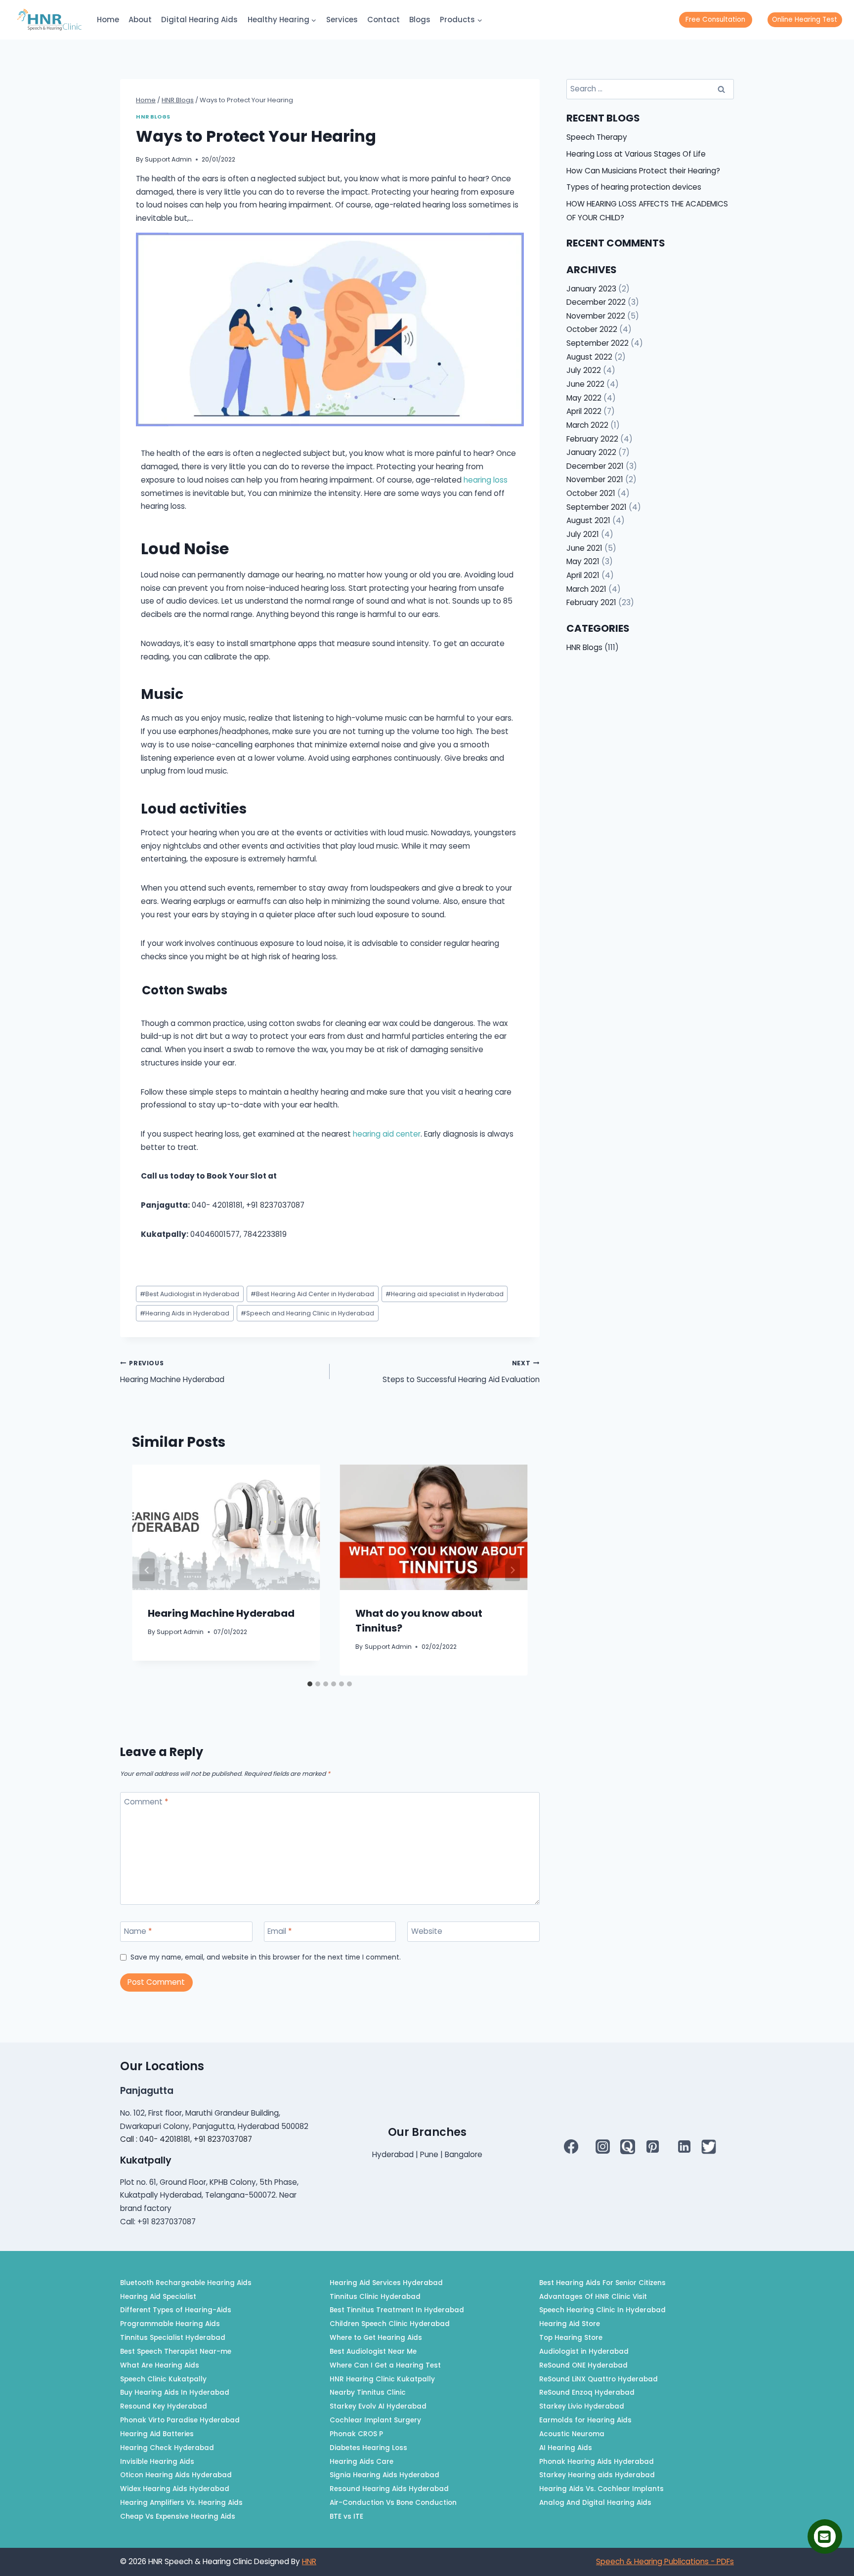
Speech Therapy (597, 137)
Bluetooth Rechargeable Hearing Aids (186, 2283)
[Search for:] (650, 89)
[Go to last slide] (147, 1570)
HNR (309, 2561)
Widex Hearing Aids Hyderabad (175, 2489)
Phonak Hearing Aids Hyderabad (597, 2462)
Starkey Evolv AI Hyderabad (378, 2406)
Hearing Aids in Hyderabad (185, 1313)
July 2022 (584, 370)
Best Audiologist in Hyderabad (190, 1294)
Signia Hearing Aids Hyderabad (384, 2475)
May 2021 (583, 561)
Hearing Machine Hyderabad (172, 1372)
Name (138, 1931)
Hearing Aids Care (362, 2462)
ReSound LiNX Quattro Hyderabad (598, 2379)
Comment (146, 1802)
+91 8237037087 (223, 2139)
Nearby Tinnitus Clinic (368, 2392)
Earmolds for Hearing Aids (585, 2420)
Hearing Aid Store (570, 2324)
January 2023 (591, 289)
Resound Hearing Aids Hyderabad (389, 2489)
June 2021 (584, 548)
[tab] (310, 1684)
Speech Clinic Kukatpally (163, 2379)
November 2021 (595, 479)
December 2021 (595, 466)
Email (279, 1931)
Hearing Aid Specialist (158, 2297)
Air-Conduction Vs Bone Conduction (393, 2503)
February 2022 (592, 439)
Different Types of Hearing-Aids (176, 2310)
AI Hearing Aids (566, 2448)
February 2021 (591, 602)
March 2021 (586, 589)
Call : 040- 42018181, (157, 2139)
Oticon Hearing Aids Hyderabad (176, 2475)
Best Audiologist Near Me (373, 2351)
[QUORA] (628, 2147)
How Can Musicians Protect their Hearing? (643, 171)
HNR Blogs (153, 117)
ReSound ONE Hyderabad (583, 2365)
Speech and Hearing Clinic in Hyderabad (307, 1313)
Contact (384, 20)
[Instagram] (603, 2147)
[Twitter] (709, 2147)
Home (108, 20)
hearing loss (486, 480)
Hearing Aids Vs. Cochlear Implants (601, 2489)
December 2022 (596, 302)
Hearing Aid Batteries (157, 2434)
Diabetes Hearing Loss (368, 2448)
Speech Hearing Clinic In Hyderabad (602, 2310)
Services (342, 20)
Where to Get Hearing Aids (376, 2338)
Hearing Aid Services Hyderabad (386, 2283)
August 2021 (588, 520)
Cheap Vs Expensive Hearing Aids (178, 2516)
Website (427, 1931)
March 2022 (587, 425)
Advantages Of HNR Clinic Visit (593, 2297)
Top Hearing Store (571, 2338)
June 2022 (585, 384)
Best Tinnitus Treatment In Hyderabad (397, 2310)
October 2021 (591, 493)
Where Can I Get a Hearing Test (385, 2365)
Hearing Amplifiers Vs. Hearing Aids (181, 2503)
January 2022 (591, 452)
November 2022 (596, 316)
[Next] (513, 1570)
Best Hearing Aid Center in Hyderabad (312, 1294)
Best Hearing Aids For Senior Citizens (602, 2283)
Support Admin (168, 159)
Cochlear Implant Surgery (375, 2420)
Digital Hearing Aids (199, 20)
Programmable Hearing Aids (170, 2324)
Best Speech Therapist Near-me (176, 2351)
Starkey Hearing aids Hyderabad (597, 2475)
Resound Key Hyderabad (164, 2406)
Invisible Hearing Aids (157, 2462)
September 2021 (597, 507)
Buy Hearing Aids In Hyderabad (175, 2392)
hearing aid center (387, 1134)
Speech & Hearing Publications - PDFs (665, 2561)
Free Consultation (715, 20)
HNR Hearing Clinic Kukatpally (382, 2379)
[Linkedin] (684, 2147)
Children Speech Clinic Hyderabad (390, 2324)
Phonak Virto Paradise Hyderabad (180, 2420)
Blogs (420, 20)
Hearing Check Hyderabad (167, 2448)
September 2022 (598, 343)
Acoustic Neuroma (572, 2434)
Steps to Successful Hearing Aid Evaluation (461, 1372)
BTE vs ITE (346, 2516)
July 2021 (583, 534)
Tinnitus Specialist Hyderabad (173, 2338)
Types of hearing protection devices (634, 187)
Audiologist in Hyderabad (584, 2351)
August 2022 (589, 357)
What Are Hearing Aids (160, 2365)
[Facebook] (571, 2147)
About (140, 20)
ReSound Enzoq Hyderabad (587, 2392)
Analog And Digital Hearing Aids (595, 2503)
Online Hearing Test (805, 20)
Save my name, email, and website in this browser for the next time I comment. (266, 1958)
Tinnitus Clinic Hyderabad (375, 2297)
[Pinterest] (652, 2147)
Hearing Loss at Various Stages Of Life (636, 154)
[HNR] (49, 20)
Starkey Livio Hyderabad (582, 2406)
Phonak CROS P (356, 2434)
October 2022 (592, 329)
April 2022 (584, 411)
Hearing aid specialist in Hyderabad (445, 1294)
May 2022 (584, 398)
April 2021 (583, 575)
